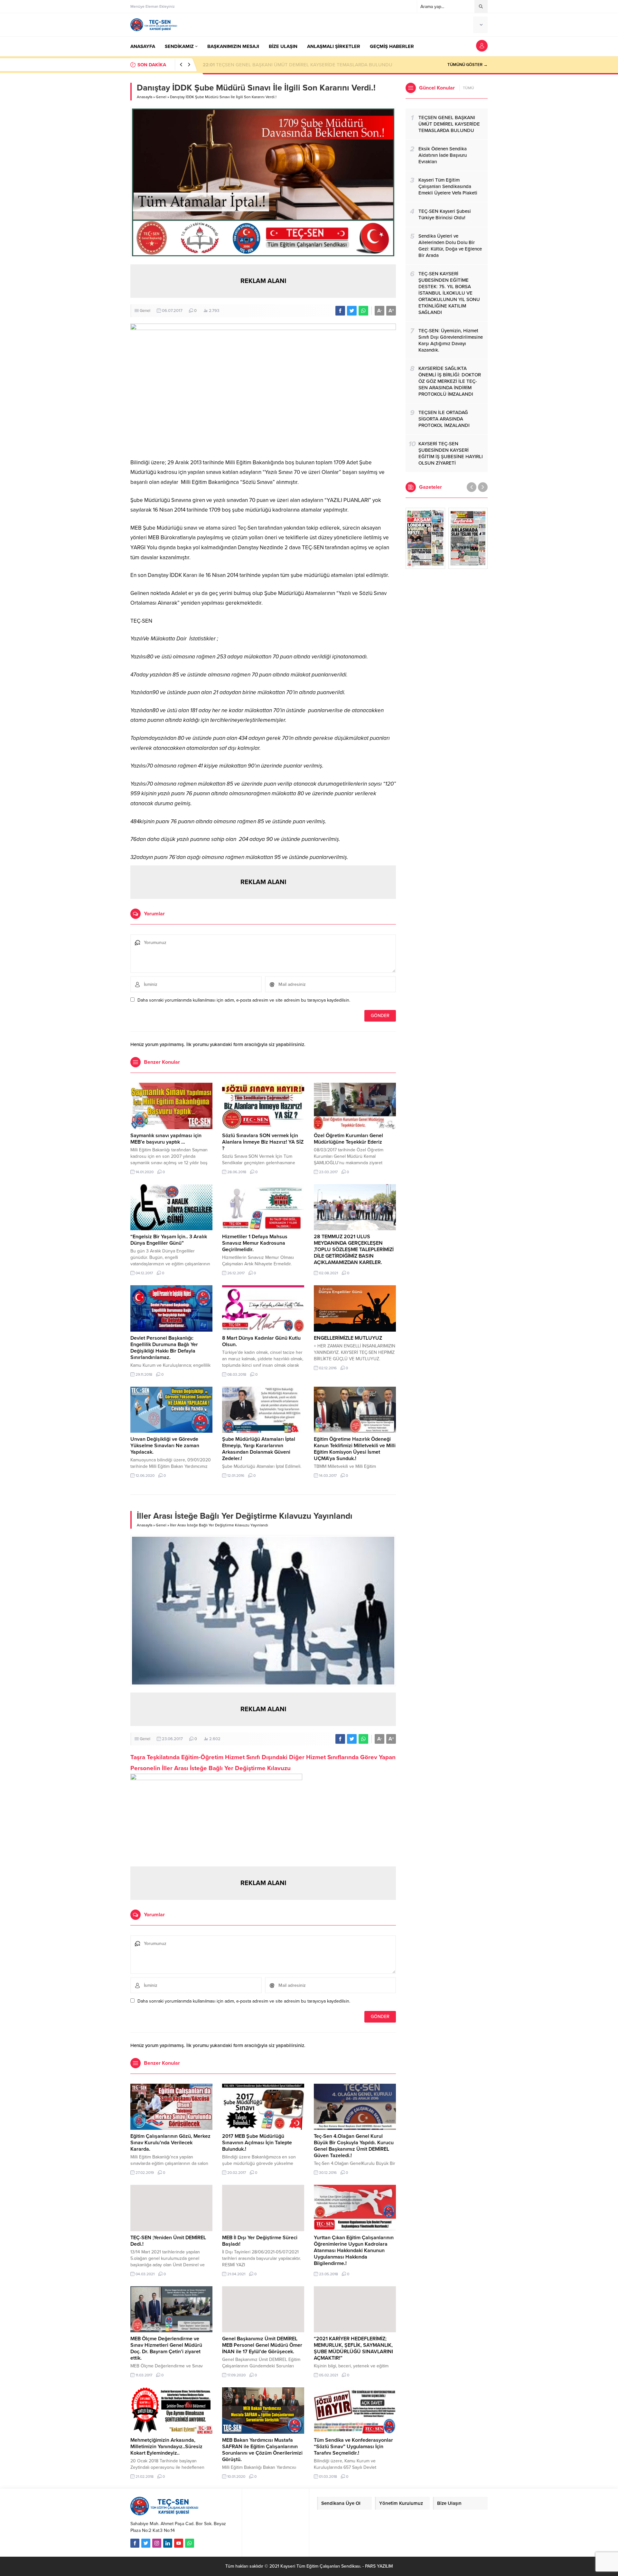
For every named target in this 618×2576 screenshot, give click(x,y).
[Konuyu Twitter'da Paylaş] (352, 311)
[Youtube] (179, 2543)
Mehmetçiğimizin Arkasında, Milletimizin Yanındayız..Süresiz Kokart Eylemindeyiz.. (166, 2447)
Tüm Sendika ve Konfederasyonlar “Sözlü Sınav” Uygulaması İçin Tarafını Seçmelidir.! (353, 2447)
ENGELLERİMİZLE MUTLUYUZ (348, 1338)
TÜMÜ (468, 88)
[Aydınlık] (468, 538)
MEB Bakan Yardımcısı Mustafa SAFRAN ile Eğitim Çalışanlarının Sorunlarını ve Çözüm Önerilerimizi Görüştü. (262, 2450)
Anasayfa (145, 97)
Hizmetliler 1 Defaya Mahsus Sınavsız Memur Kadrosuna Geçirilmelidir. (255, 1243)
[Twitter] (146, 2543)
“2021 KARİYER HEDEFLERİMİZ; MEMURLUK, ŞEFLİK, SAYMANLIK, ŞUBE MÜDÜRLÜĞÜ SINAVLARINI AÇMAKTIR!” (353, 2348)
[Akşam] (425, 538)
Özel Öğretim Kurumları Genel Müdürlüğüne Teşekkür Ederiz (348, 1139)
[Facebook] (135, 2543)
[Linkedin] (168, 2543)
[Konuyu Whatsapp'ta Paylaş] (363, 311)
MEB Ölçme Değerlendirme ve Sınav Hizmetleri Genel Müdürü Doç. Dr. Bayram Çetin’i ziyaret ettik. (166, 2348)
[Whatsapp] (190, 2543)
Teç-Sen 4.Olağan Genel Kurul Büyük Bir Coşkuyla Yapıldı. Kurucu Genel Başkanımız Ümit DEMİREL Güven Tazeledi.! (354, 2146)
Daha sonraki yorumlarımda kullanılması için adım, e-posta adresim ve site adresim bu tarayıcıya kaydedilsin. (244, 1000)
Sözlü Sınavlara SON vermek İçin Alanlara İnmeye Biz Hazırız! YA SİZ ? (263, 1142)
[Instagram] (157, 2543)
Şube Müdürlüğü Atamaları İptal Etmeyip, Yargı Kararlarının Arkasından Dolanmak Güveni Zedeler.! (259, 1449)
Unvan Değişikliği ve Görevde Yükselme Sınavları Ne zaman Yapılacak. (165, 1446)
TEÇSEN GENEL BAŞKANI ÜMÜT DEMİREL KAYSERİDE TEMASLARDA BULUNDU (298, 65)
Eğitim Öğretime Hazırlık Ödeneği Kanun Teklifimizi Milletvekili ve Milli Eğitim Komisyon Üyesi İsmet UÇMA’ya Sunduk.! (355, 1449)
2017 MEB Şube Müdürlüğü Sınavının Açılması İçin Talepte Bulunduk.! (257, 2143)
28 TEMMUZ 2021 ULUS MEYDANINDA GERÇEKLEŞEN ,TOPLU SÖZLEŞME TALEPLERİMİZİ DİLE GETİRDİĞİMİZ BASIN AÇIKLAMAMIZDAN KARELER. (354, 1250)
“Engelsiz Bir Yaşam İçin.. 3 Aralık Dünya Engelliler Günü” (169, 1240)
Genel (161, 97)
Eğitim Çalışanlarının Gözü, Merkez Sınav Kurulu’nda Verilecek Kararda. (170, 2143)
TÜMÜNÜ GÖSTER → (468, 65)
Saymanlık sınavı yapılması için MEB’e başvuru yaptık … (166, 1139)
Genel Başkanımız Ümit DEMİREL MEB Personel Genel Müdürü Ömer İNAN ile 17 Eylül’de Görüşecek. (262, 2345)
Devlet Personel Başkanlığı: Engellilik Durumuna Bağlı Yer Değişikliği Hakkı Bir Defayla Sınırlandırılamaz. (164, 1348)
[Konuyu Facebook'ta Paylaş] (340, 311)
